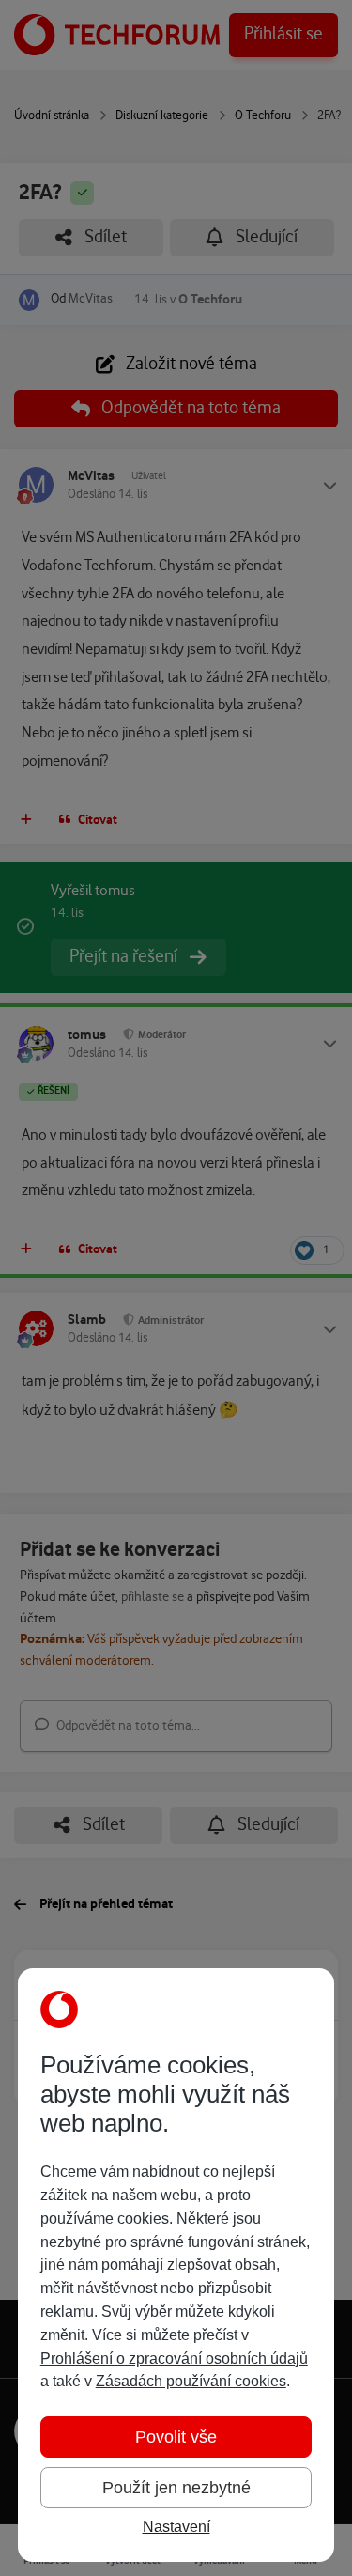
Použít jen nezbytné (176, 2488)
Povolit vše (176, 2437)
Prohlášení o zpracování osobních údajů (174, 2359)
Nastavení (176, 2527)
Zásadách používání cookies (191, 2381)
